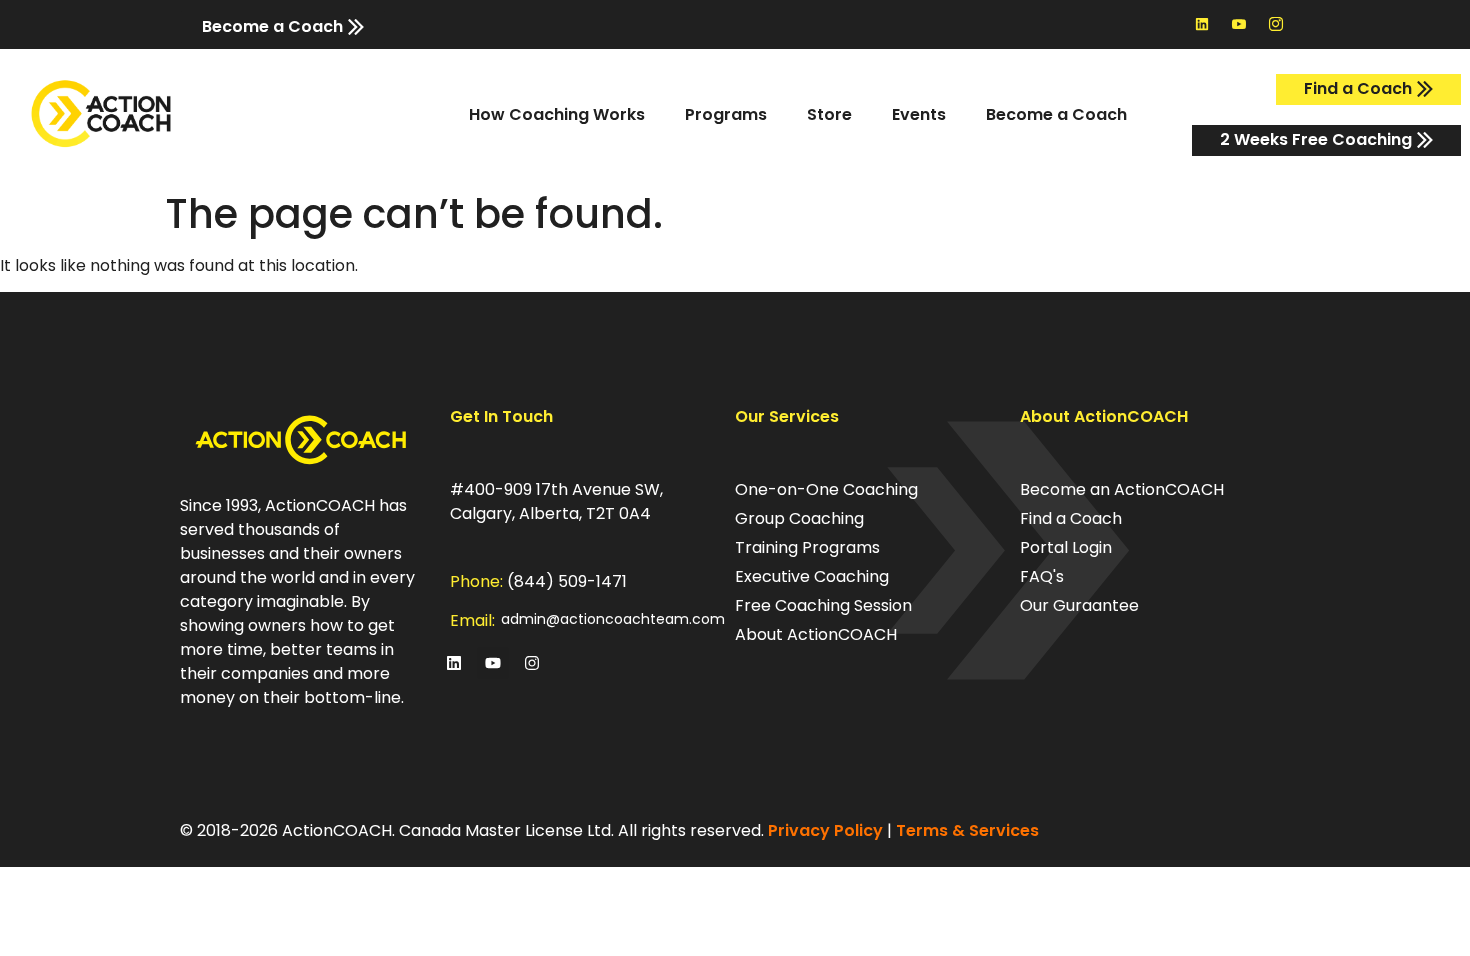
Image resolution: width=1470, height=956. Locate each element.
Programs (726, 114)
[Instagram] (532, 663)
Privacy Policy (825, 830)
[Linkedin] (1202, 24)
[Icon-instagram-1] (1276, 24)
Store (829, 114)
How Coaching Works (557, 114)
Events (919, 114)
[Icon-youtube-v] (1239, 24)
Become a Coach (1056, 114)
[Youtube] (493, 663)
